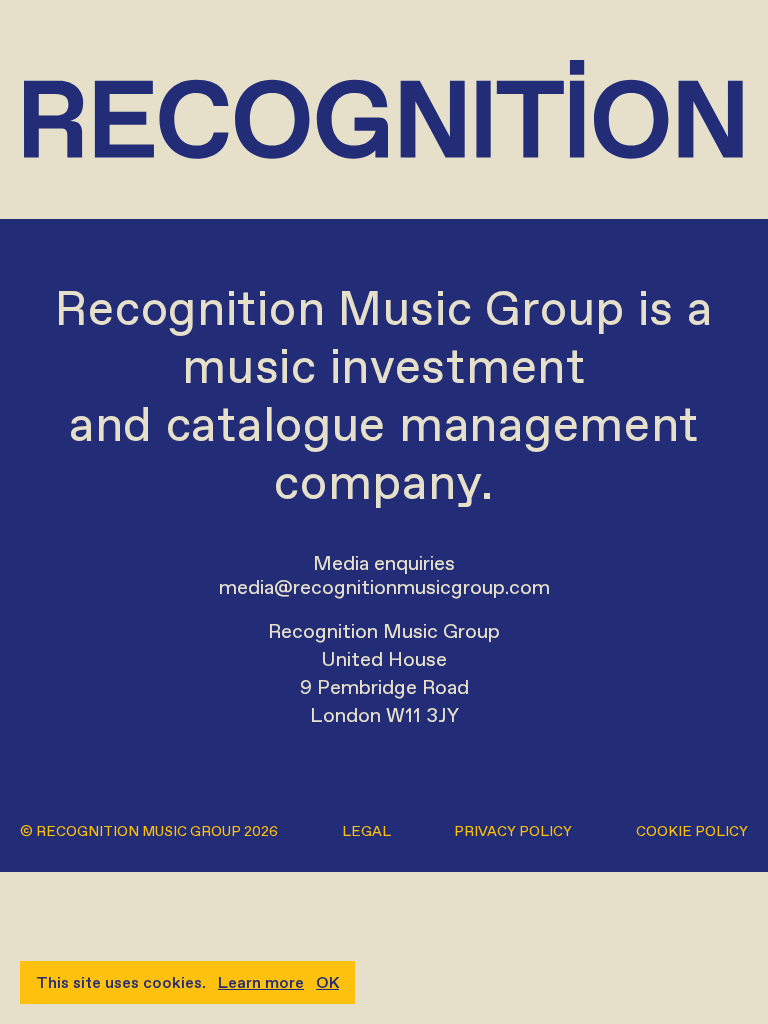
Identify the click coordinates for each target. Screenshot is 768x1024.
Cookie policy (692, 831)
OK (327, 982)
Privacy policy (513, 831)
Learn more (261, 982)
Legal (366, 831)
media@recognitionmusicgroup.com (384, 587)
